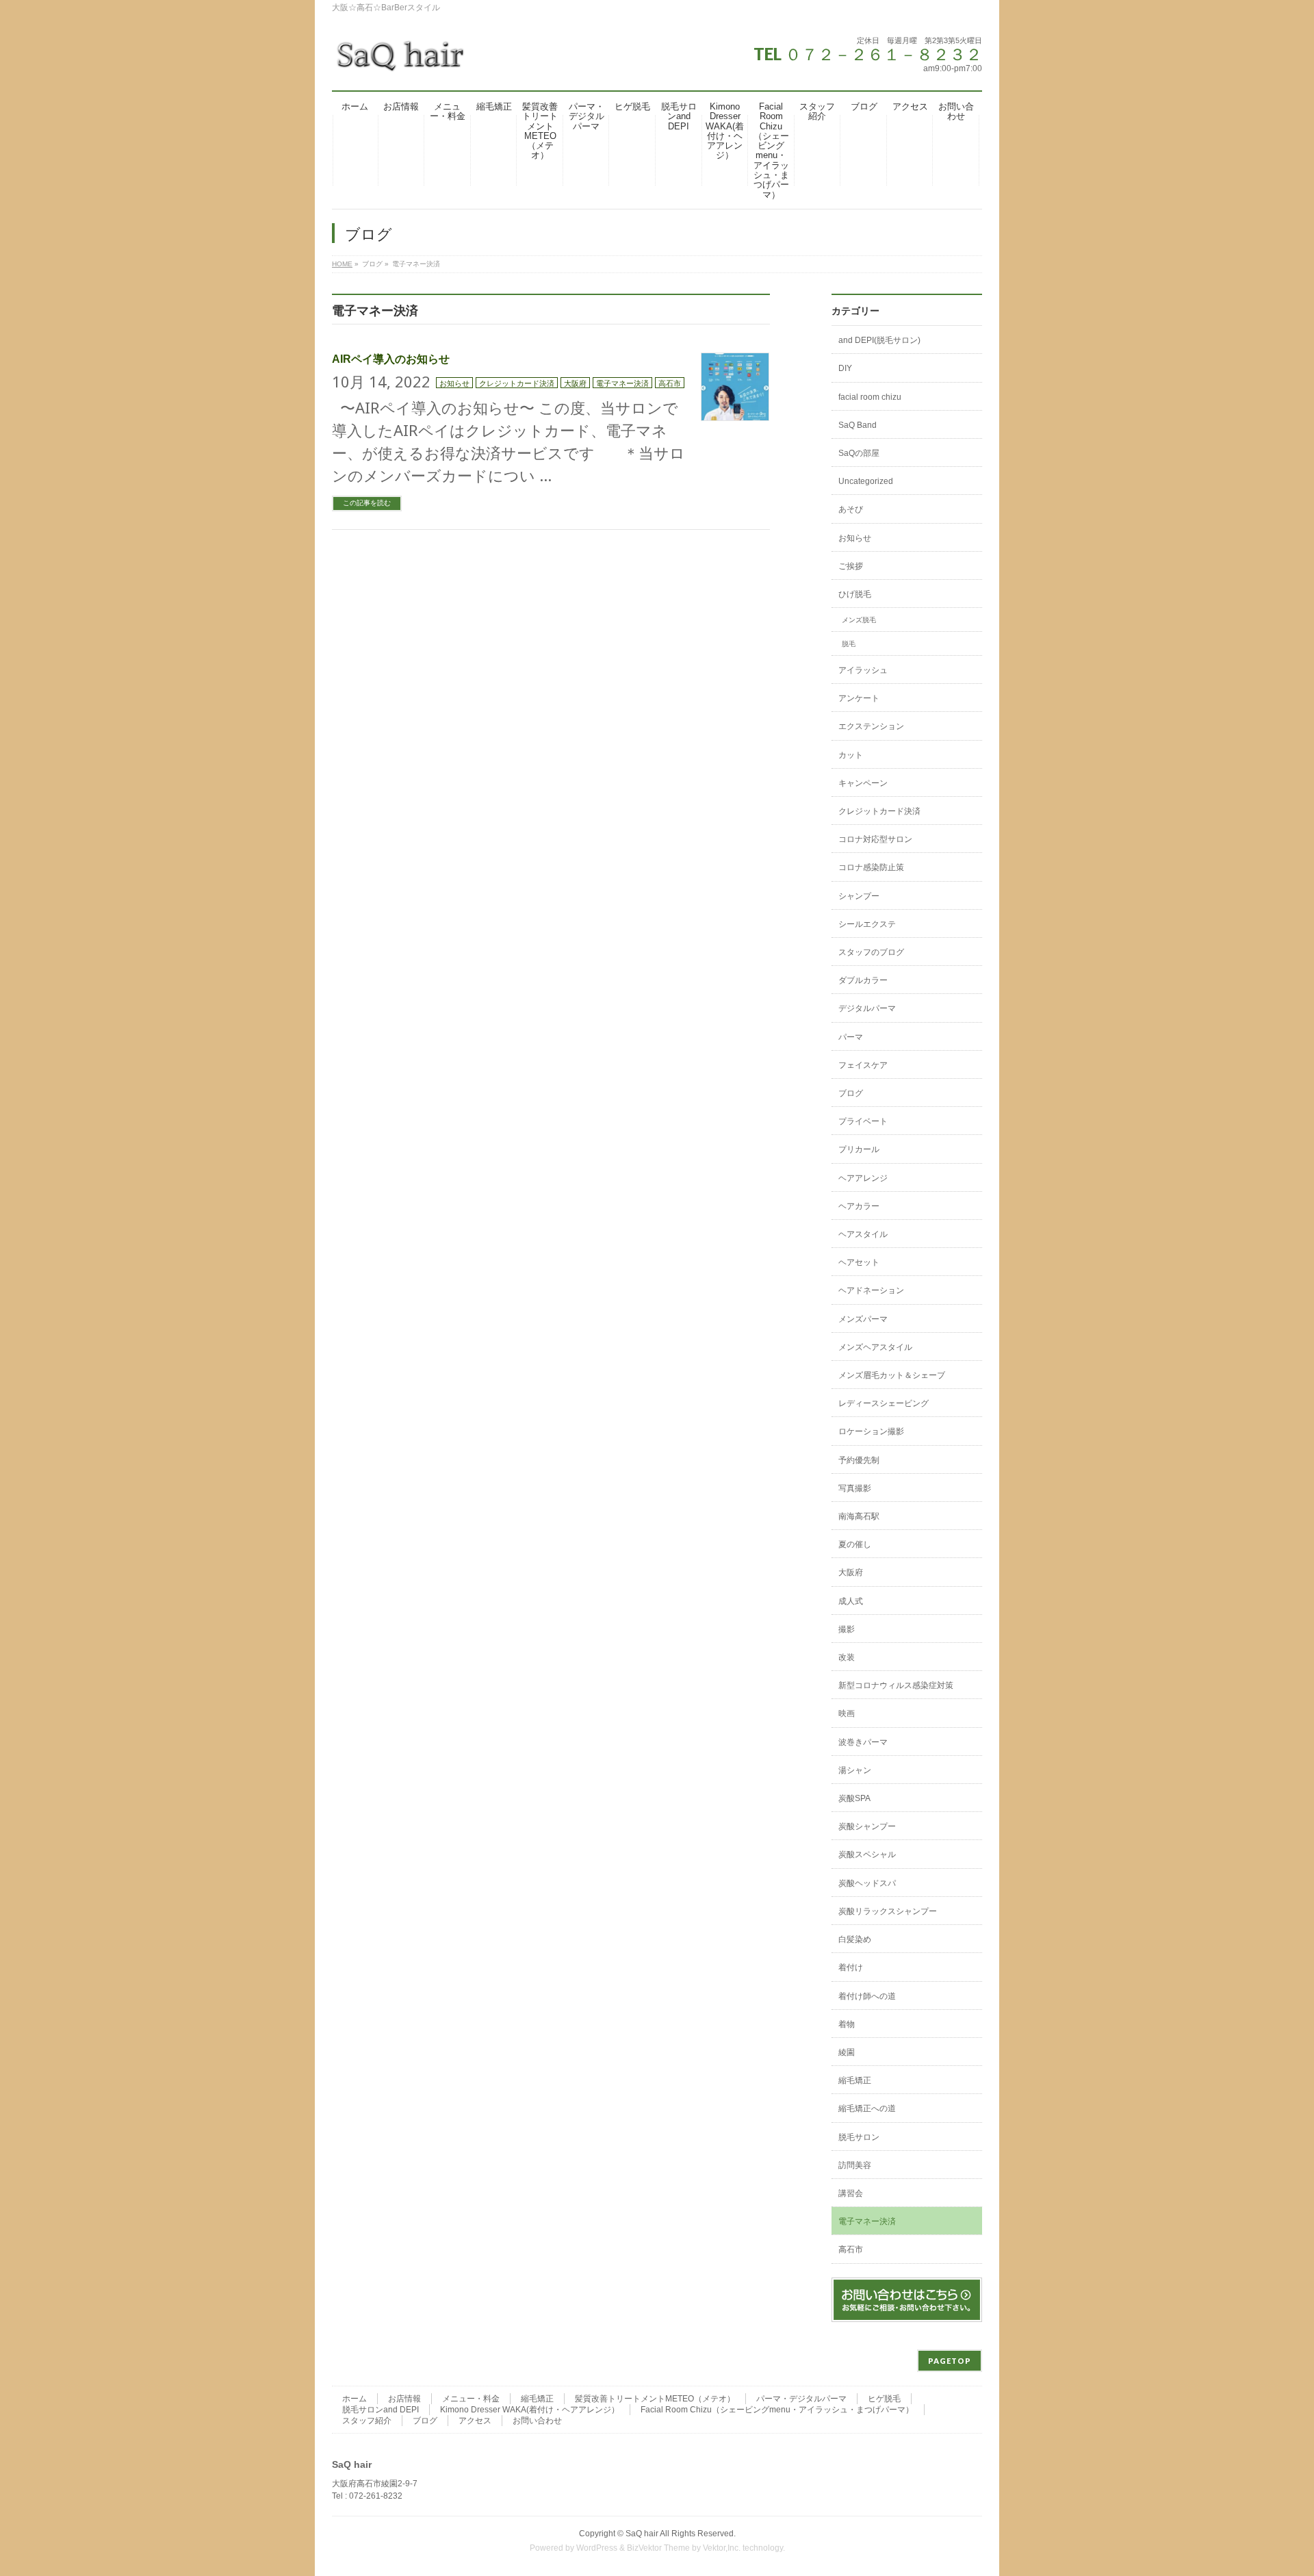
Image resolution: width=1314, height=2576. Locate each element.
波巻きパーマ (863, 1742)
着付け (851, 1967)
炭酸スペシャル (867, 1854)
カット (851, 755)
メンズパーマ (863, 1319)
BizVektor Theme (658, 2548)
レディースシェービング (884, 1403)
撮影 (847, 1629)
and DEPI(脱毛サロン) (879, 340)
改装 (847, 1657)
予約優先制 (859, 1460)
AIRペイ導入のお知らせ (391, 359)
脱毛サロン (859, 2137)
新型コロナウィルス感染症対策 (896, 1685)
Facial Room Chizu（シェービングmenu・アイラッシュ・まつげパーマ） (777, 2410)
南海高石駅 (859, 1516)
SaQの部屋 (859, 453)
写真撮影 (855, 1488)
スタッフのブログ (871, 952)
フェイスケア (863, 1065)
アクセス (475, 2421)
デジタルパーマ (867, 1008)
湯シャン (855, 1770)
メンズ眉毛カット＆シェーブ (892, 1375)
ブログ (851, 1093)
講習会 (851, 2193)
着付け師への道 (867, 1996)
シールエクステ (867, 924)
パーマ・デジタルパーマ (801, 2399)
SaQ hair (642, 2534)
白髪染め (855, 1939)
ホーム (355, 2399)
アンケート (859, 698)
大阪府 (575, 383)
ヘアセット (859, 1262)
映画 (847, 1713)
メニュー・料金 (471, 2399)
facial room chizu (870, 397)
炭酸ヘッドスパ (867, 1883)
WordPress (597, 2548)
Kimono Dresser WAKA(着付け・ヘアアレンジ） (530, 2410)
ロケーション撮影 (871, 1431)
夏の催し (855, 1544)
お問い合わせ (537, 2421)
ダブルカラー (863, 980)
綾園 (847, 2052)
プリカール (859, 1149)
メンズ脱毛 (859, 620)
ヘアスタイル (863, 1234)
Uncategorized (866, 481)
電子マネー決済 (622, 383)
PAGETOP (950, 2361)
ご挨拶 (851, 566)
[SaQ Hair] (400, 61)
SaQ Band (858, 425)
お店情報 (404, 2399)
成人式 (851, 1601)
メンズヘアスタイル (875, 1347)
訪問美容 (855, 2165)
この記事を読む (367, 503)
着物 (847, 2024)
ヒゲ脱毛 (884, 2399)
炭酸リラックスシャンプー (888, 1911)
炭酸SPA (854, 1798)
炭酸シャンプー (867, 1826)
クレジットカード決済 (517, 383)
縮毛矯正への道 (867, 2108)
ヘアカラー (859, 1206)
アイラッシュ (863, 670)
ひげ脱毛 (855, 594)
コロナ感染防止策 (871, 867)
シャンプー (859, 896)
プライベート (863, 1121)
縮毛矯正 (855, 2080)
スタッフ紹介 (367, 2421)
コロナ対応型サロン (875, 839)
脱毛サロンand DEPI (381, 2410)
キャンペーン (863, 783)
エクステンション (871, 726)
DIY (845, 368)
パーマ (851, 1037)
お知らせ (454, 383)
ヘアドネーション (871, 1290)
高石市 (670, 383)
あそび (851, 509)
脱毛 (849, 644)
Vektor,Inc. (722, 2548)
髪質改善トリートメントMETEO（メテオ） (655, 2399)
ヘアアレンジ (863, 1178)
